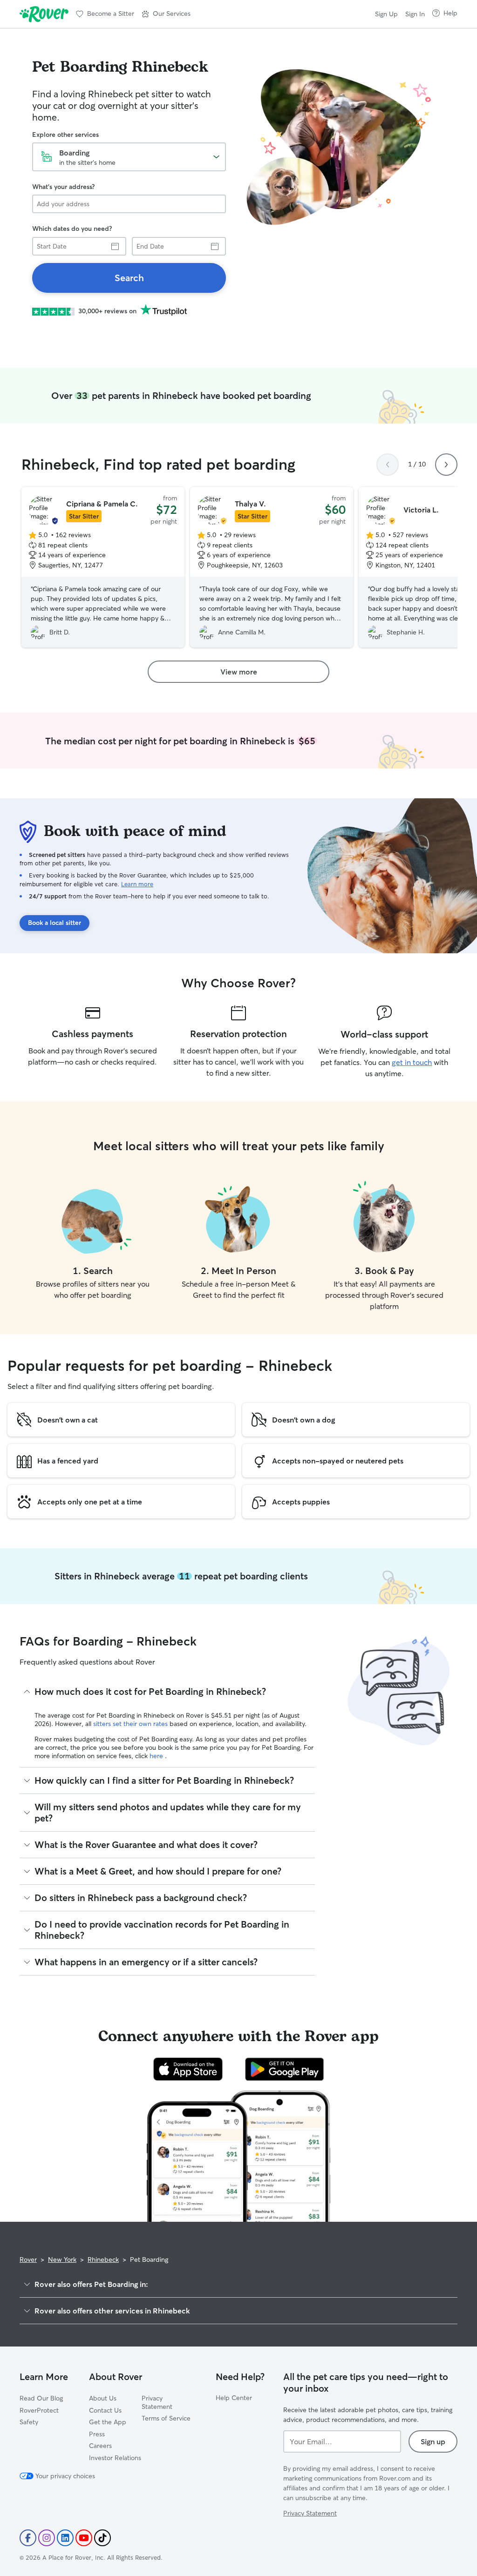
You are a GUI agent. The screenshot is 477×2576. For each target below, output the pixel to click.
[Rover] (44, 14)
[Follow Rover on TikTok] (102, 2538)
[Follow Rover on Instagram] (47, 2538)
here (157, 1756)
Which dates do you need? (72, 229)
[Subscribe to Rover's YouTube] (84, 2538)
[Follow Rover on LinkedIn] (65, 2538)
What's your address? (63, 187)
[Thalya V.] (272, 567)
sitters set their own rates (131, 1724)
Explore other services (65, 135)
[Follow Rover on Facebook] (28, 2538)
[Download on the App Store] (188, 2069)
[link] (129, 278)
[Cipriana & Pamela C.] (103, 567)
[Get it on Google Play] (284, 2069)
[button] (166, 14)
